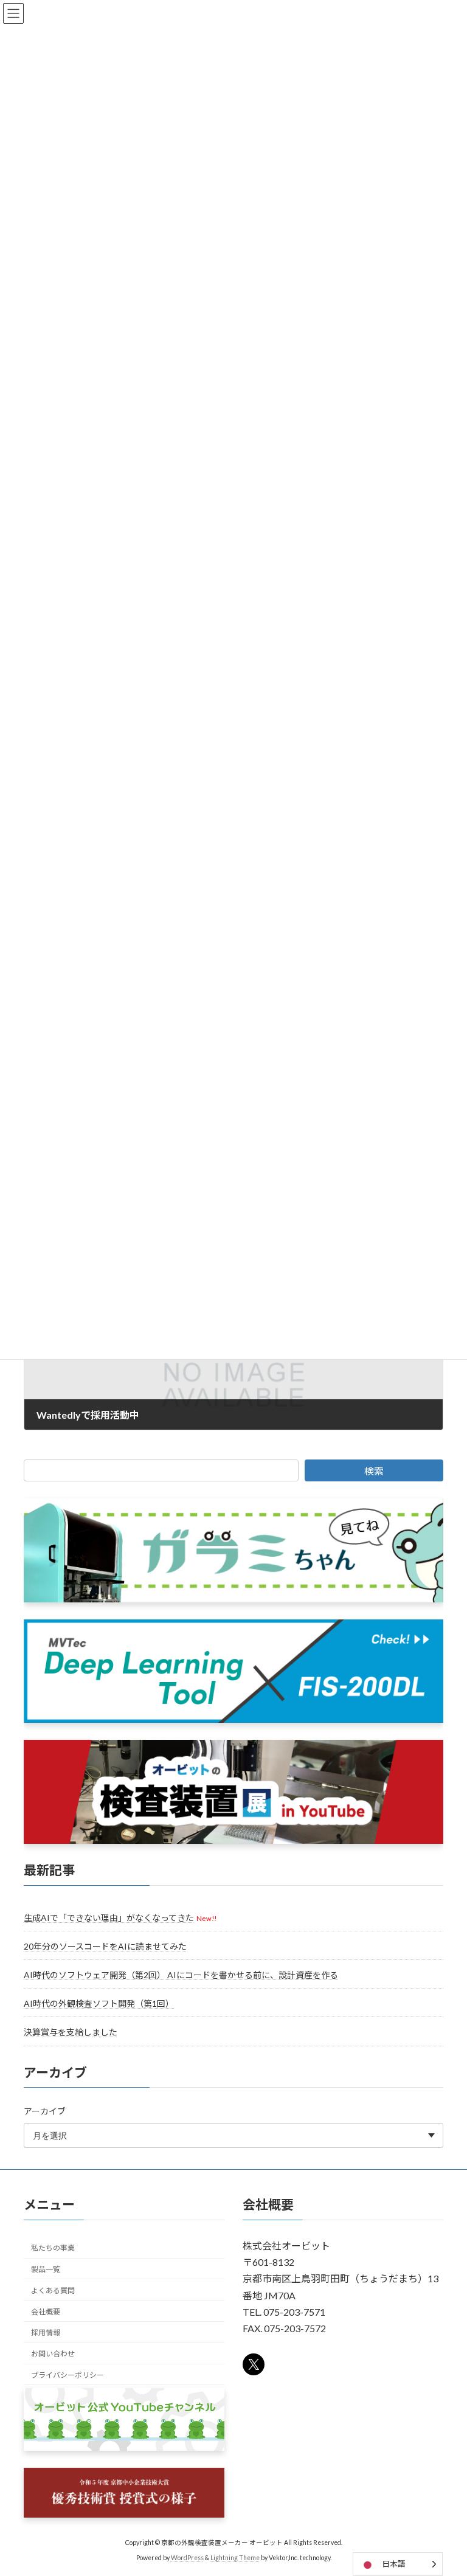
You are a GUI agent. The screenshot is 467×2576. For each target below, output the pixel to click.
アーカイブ (45, 2111)
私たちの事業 (53, 2248)
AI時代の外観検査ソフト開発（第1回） (99, 2003)
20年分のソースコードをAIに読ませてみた (105, 1946)
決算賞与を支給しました (71, 2032)
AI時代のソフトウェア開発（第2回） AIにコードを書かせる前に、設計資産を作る (181, 1975)
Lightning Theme (235, 2557)
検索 (374, 1471)
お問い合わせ (53, 2354)
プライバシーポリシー (67, 2375)
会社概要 (46, 2311)
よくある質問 (53, 2290)
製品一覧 (46, 2269)
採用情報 (46, 2332)
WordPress (187, 2557)
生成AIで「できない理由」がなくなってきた (109, 1918)
